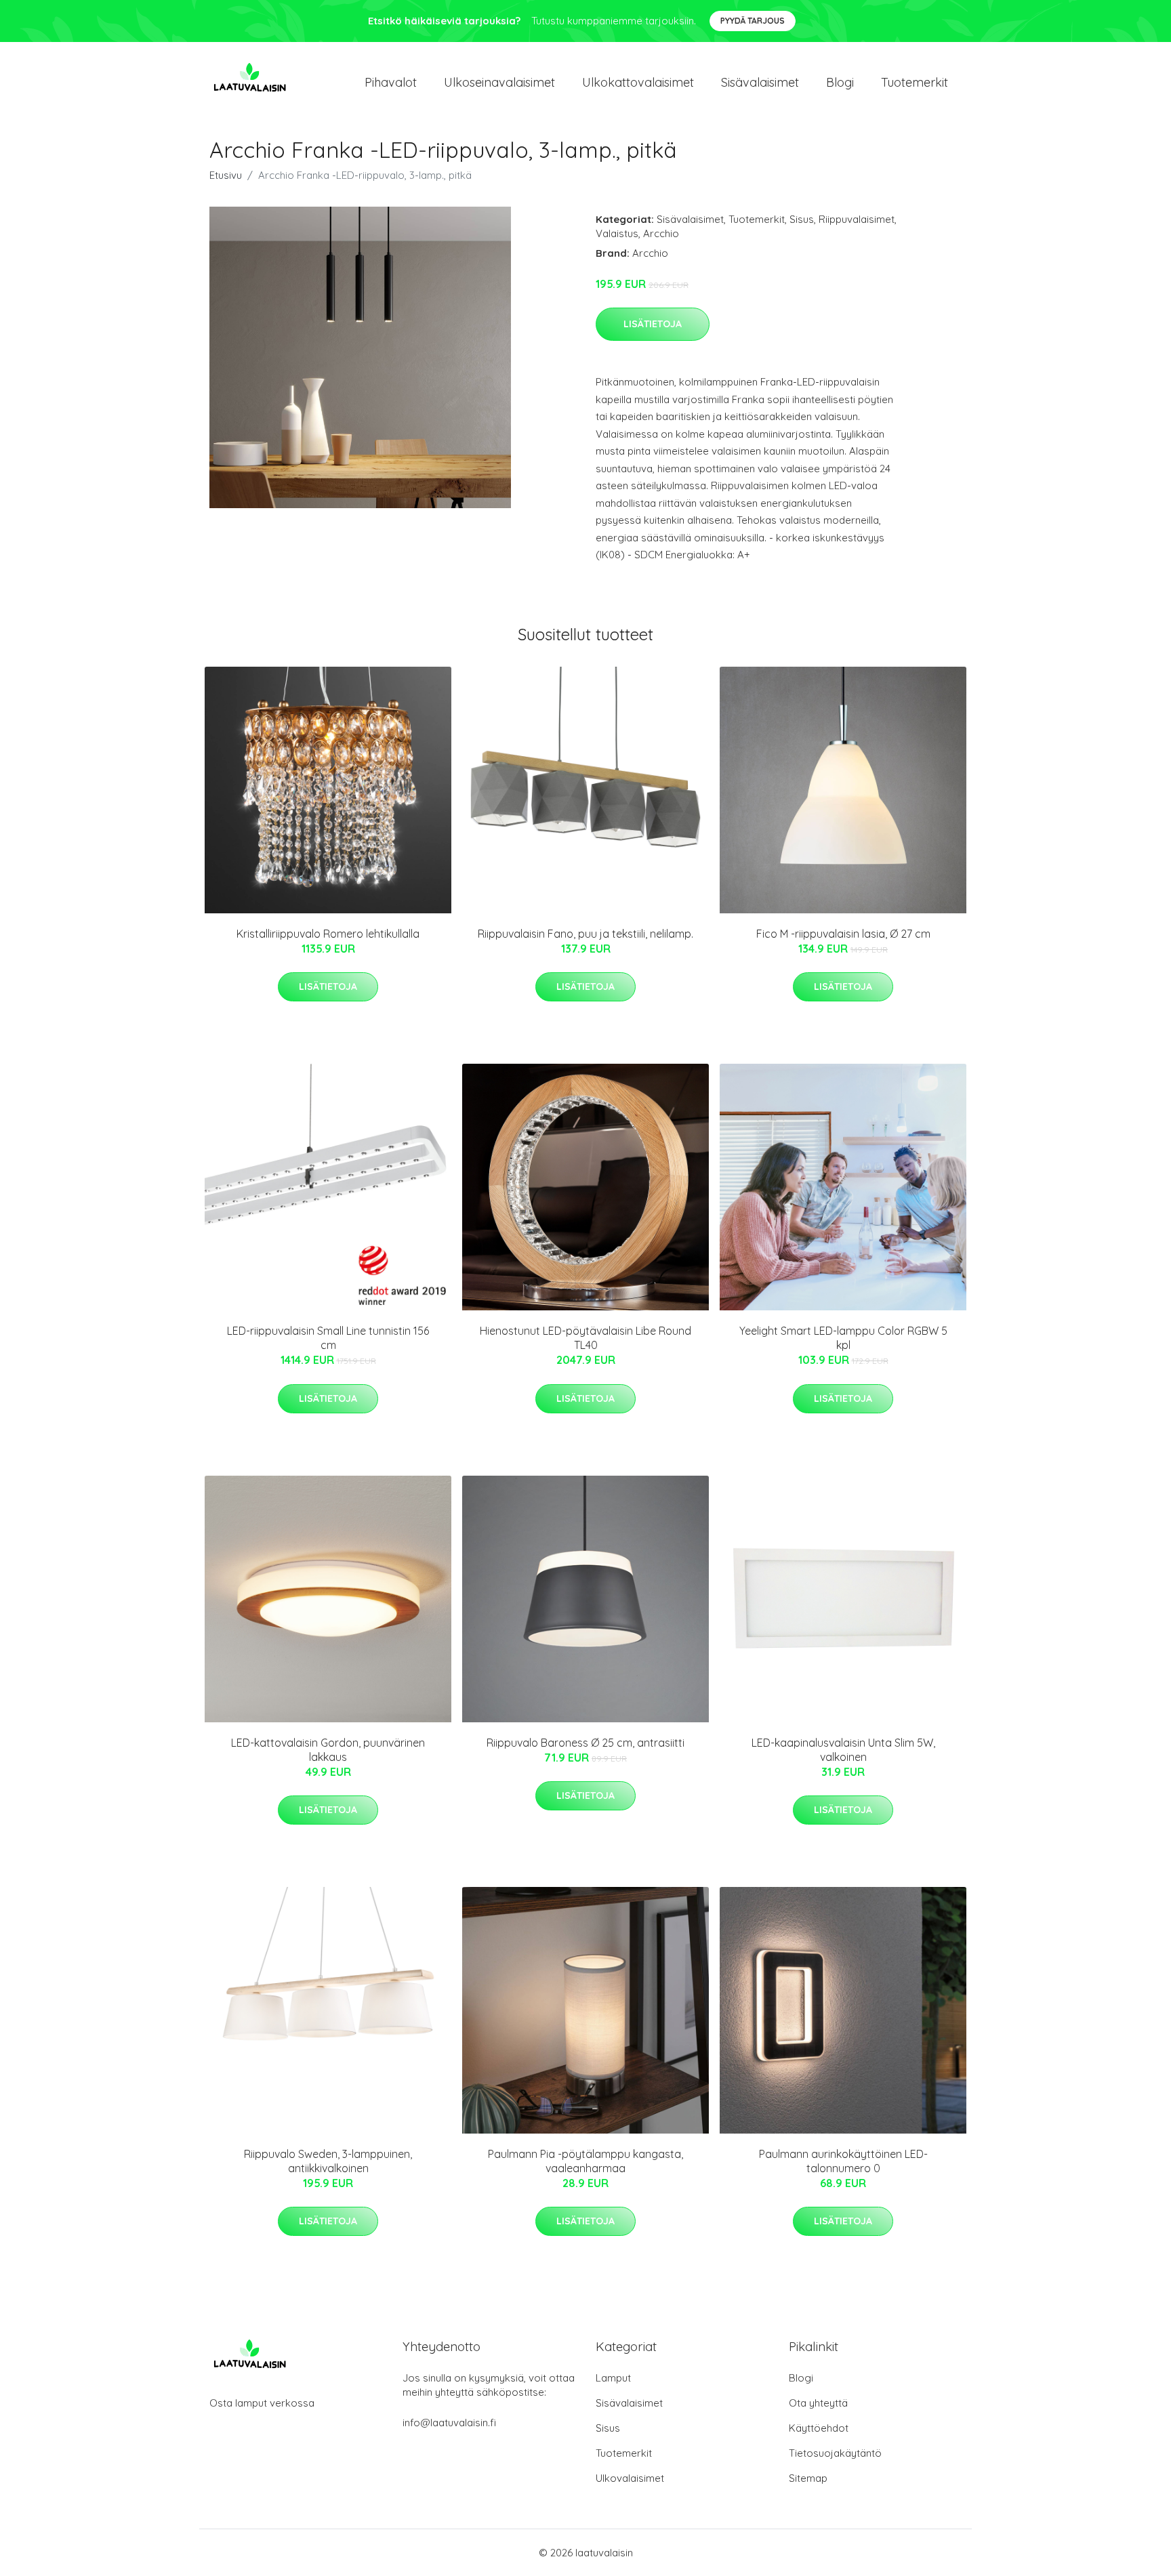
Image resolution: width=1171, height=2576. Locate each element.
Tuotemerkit (915, 82)
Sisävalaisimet (760, 82)
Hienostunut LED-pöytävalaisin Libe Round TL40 (585, 1338)
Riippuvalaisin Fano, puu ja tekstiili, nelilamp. (585, 934)
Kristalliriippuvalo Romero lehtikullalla (328, 934)
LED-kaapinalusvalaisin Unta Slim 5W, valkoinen (843, 1750)
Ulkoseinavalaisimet (499, 82)
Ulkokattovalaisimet (638, 82)
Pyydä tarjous (753, 21)
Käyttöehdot (819, 2428)
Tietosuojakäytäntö (835, 2453)
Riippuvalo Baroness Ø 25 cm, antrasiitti (585, 1743)
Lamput (613, 2378)
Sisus (802, 219)
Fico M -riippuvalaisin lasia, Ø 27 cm (843, 934)
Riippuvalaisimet (857, 219)
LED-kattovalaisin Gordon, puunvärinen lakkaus (328, 1750)
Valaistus (617, 233)
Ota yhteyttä (818, 2403)
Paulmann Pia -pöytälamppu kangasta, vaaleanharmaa (585, 2161)
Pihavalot (391, 82)
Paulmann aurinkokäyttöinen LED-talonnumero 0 (843, 2161)
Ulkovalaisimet (630, 2478)
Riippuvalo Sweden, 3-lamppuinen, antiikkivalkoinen (328, 2161)
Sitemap (808, 2478)
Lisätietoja (653, 324)
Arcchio (661, 233)
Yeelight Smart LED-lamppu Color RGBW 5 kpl (843, 1338)
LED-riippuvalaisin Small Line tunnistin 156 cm (328, 1338)
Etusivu (226, 175)
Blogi (840, 82)
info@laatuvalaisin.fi (449, 2423)
